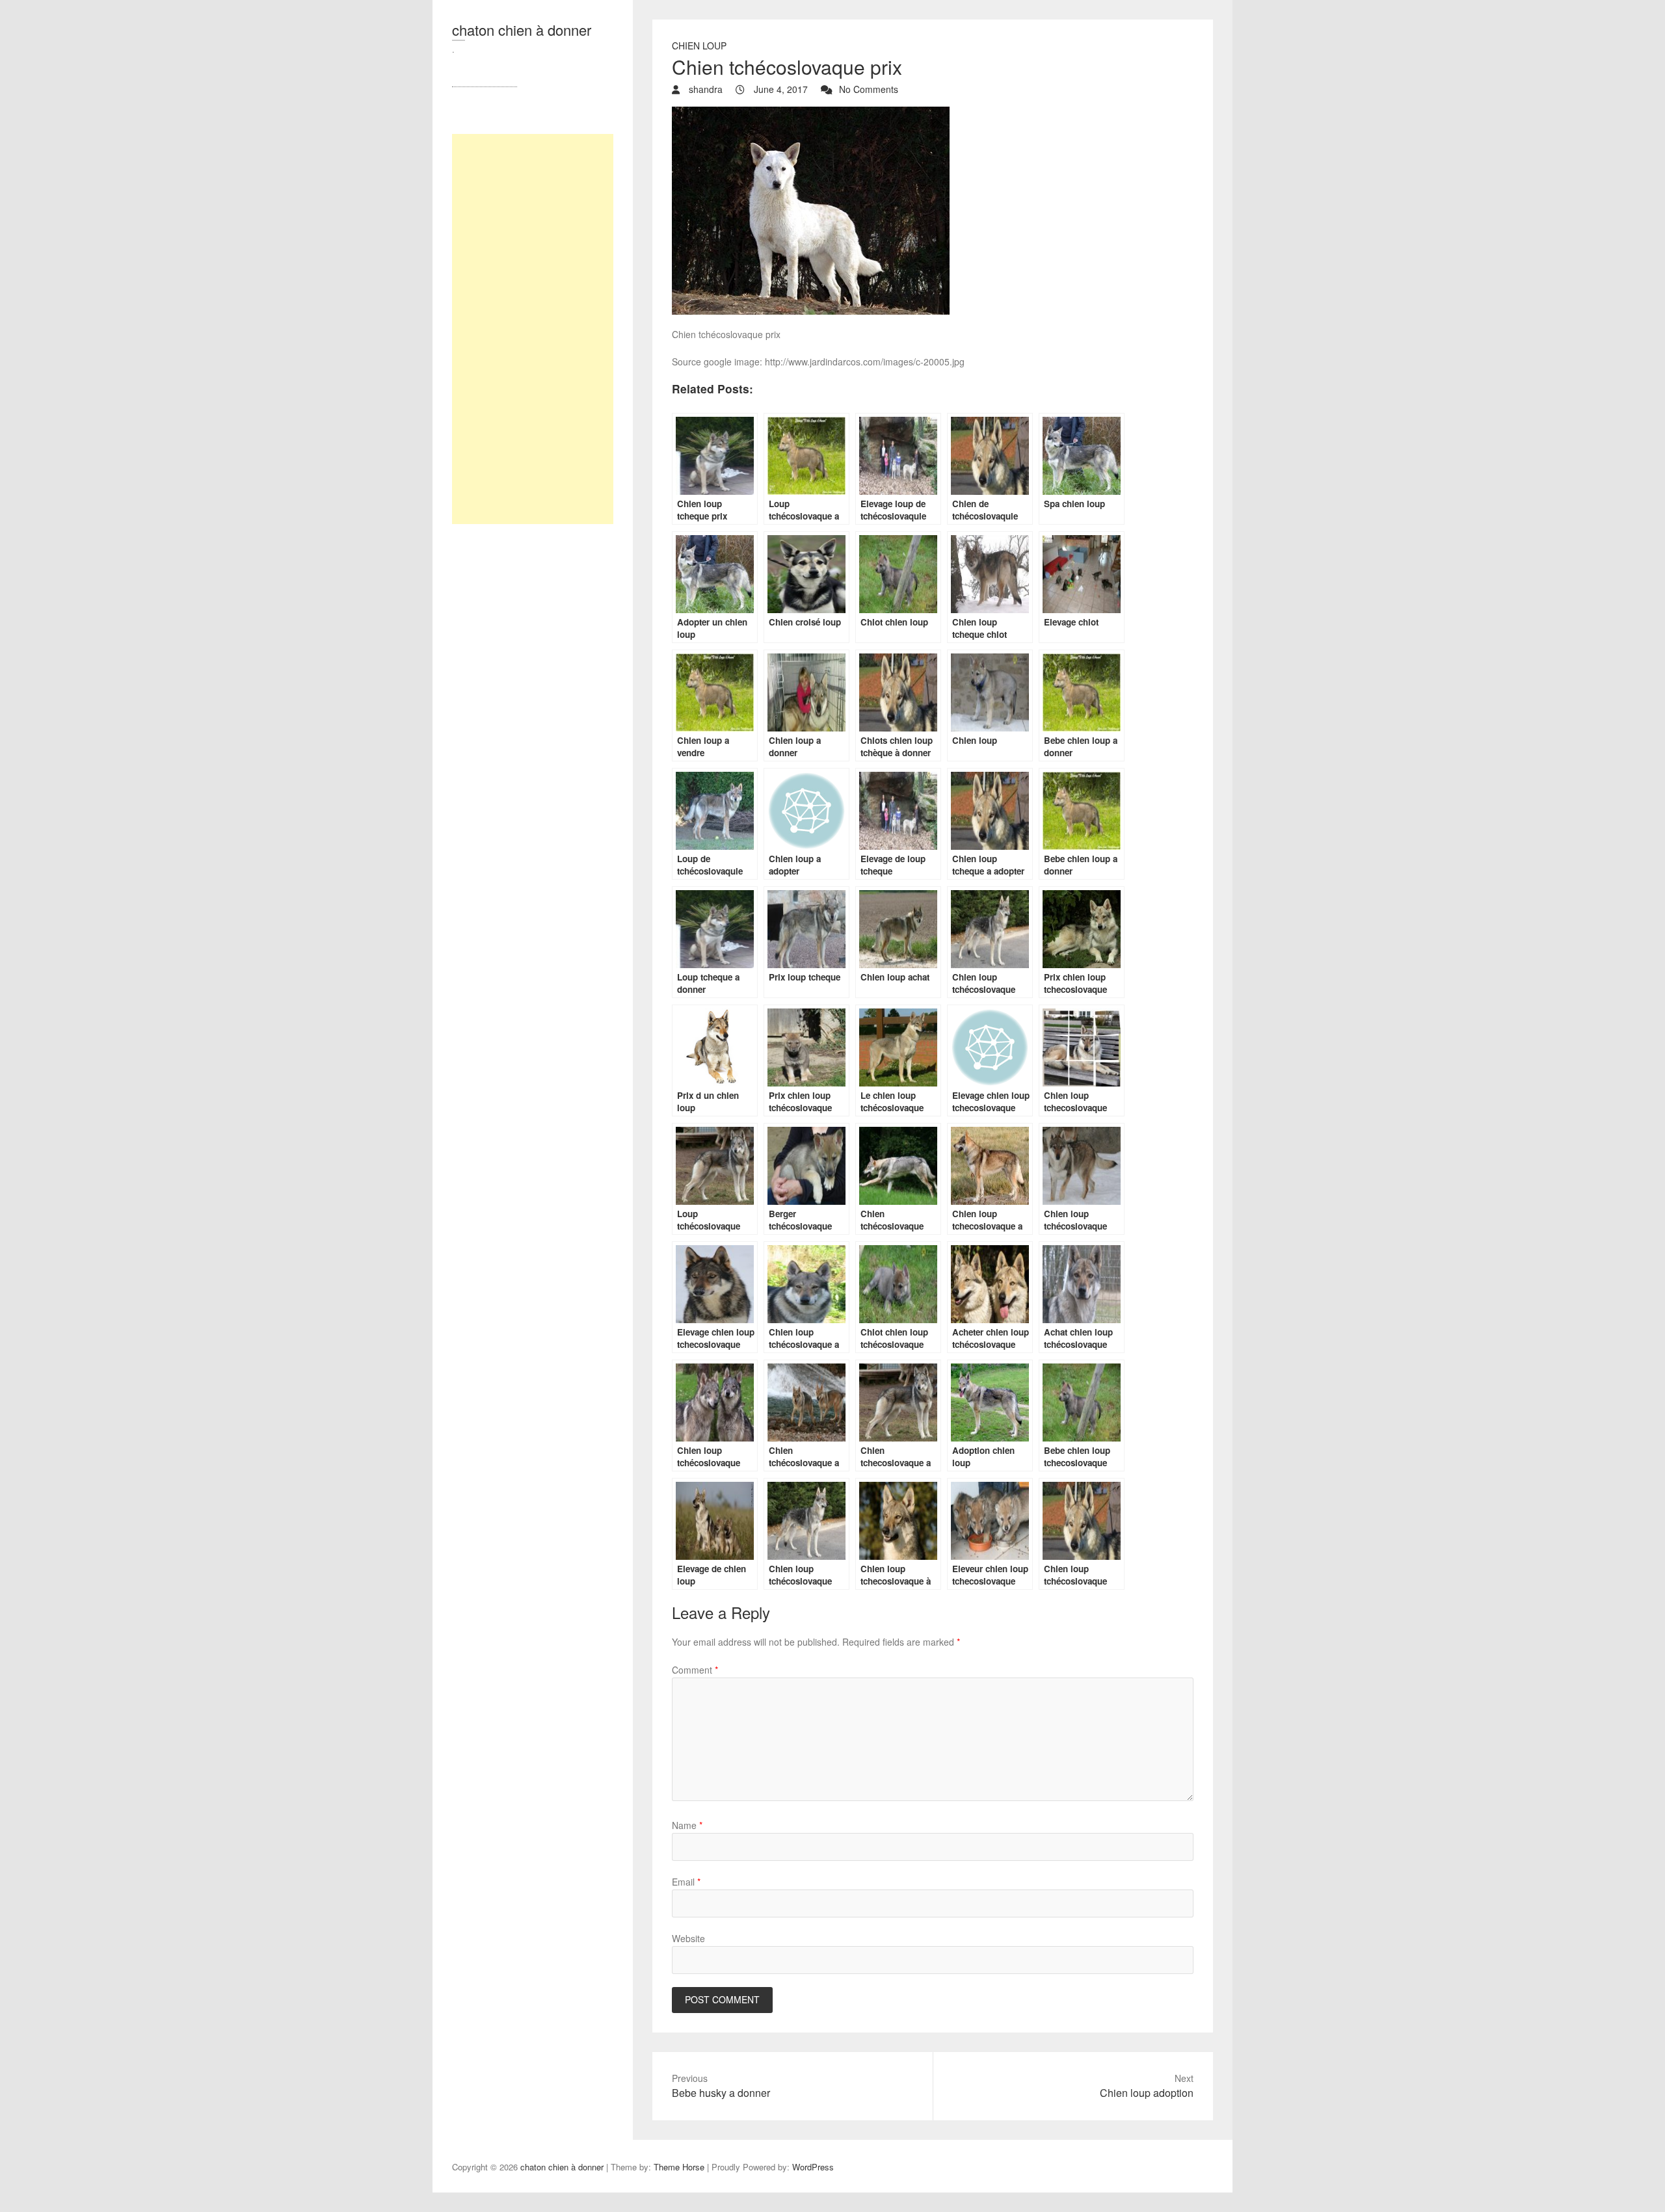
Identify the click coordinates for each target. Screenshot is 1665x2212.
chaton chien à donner (522, 30)
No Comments (869, 89)
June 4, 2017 (779, 89)
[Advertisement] (533, 329)
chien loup (699, 46)
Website (688, 1938)
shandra (704, 89)
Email (686, 1882)
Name (687, 1825)
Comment (695, 1670)
